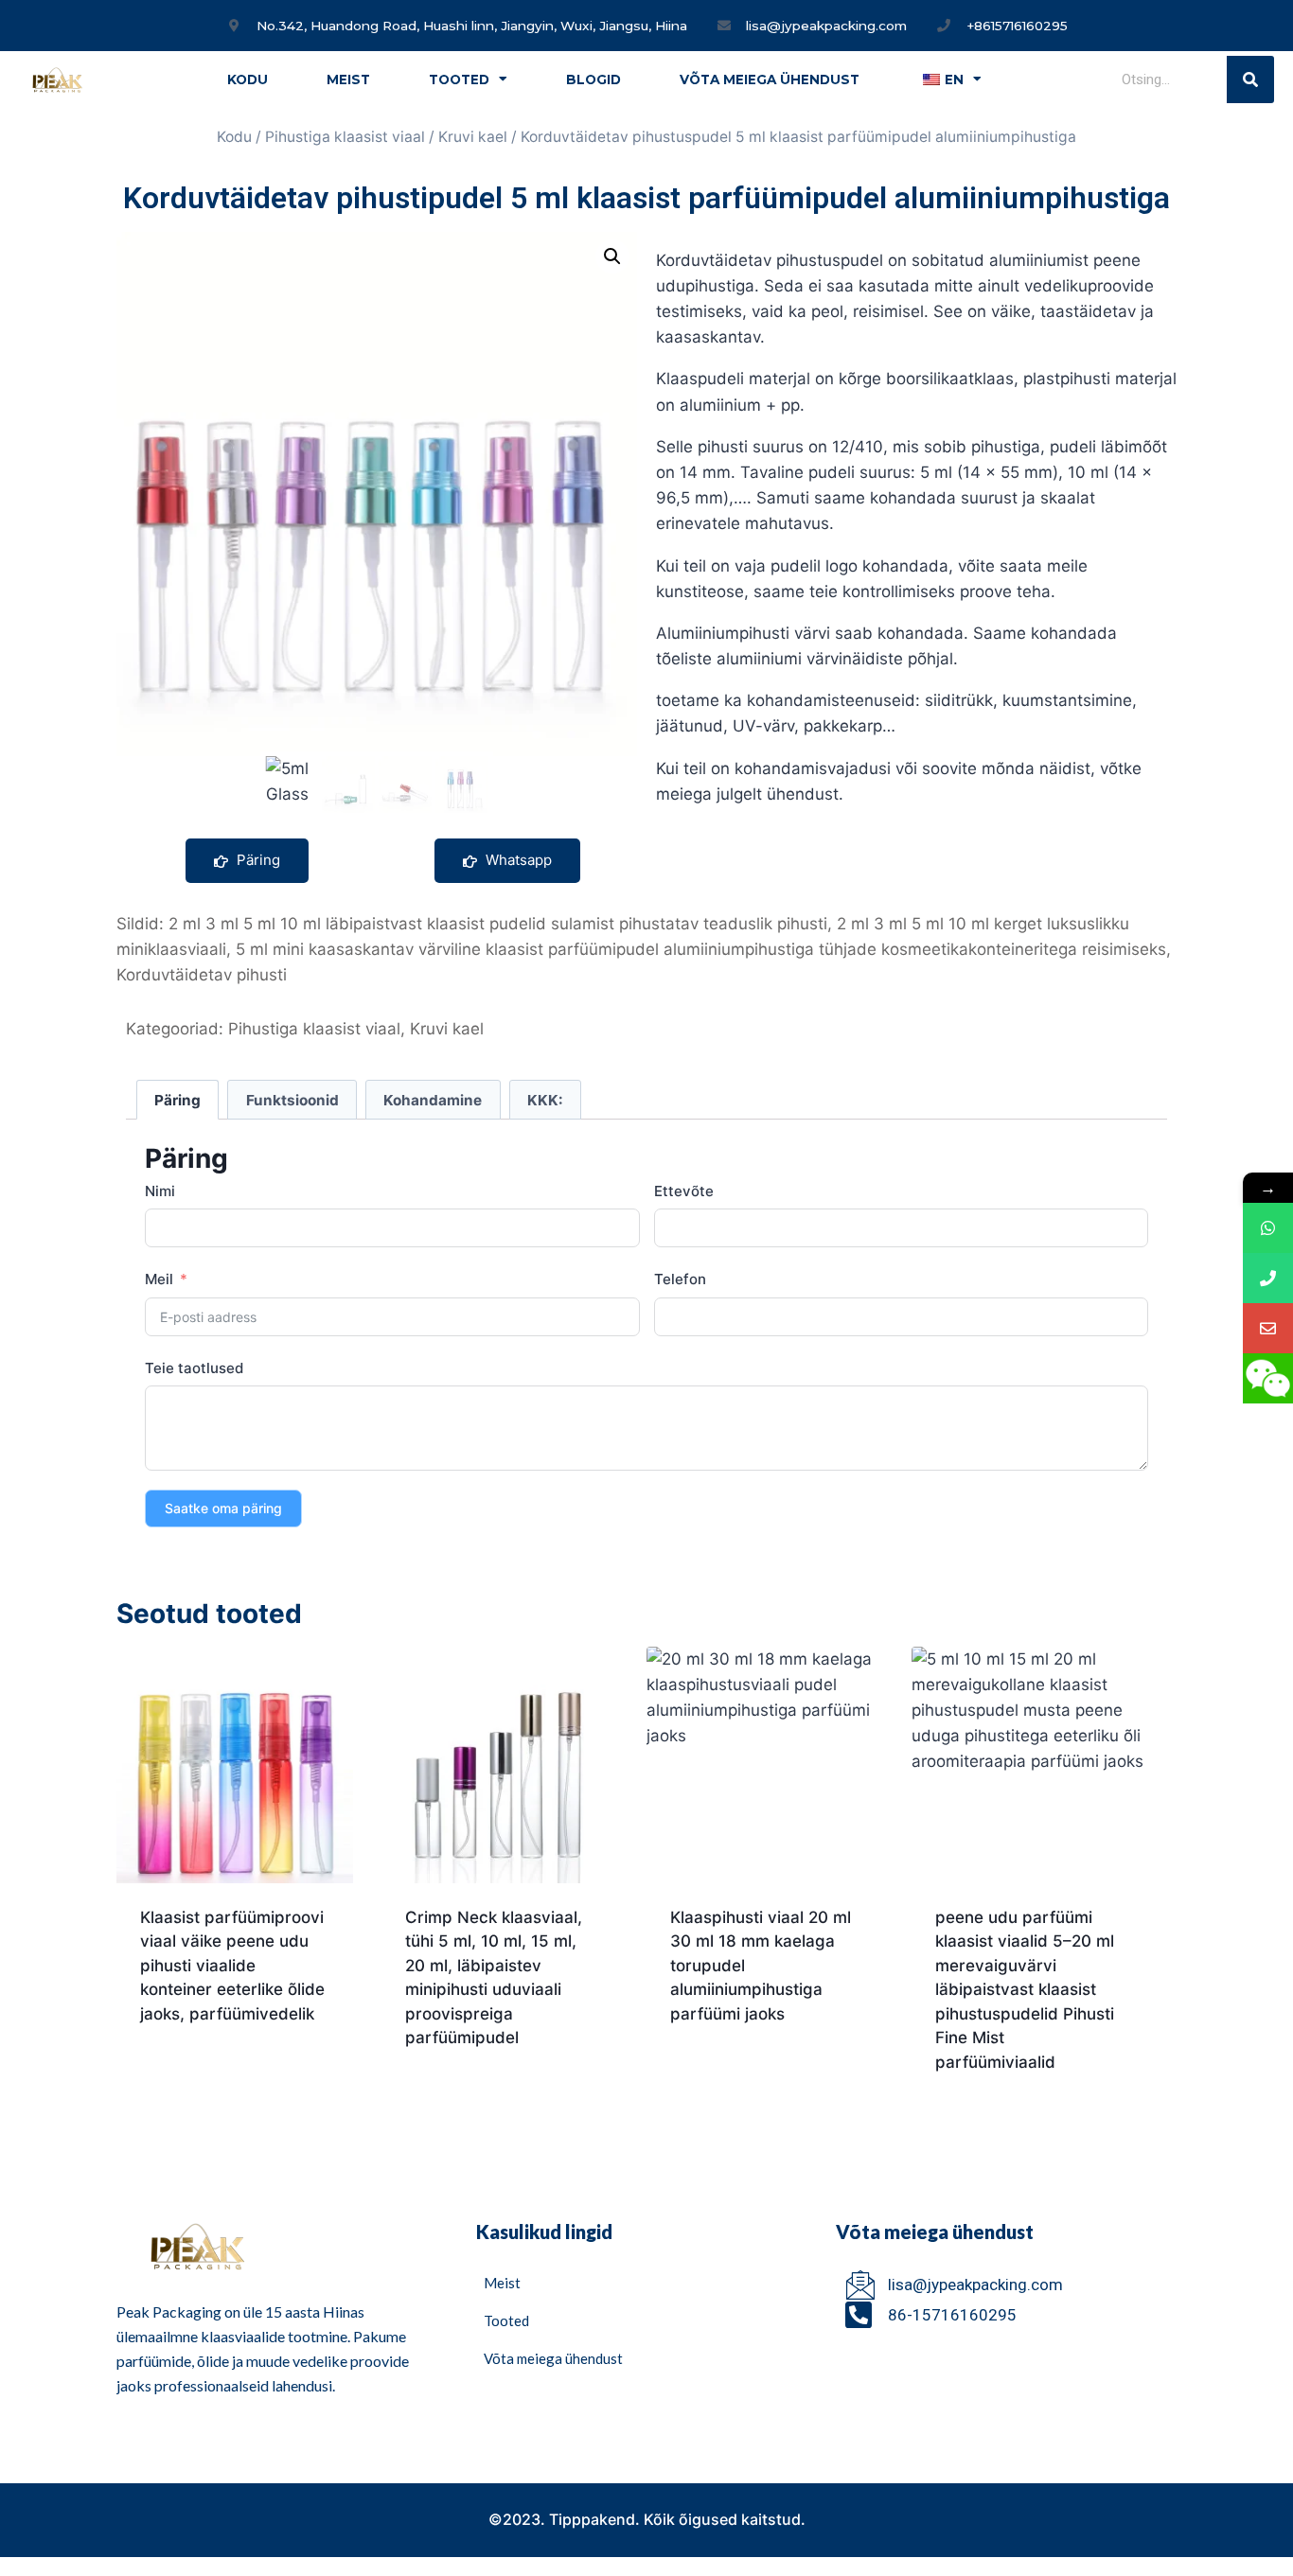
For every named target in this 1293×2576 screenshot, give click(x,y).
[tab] (178, 1100)
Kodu (248, 79)
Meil (159, 1279)
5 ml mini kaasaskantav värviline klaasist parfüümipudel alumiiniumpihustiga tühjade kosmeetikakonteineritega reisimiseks (701, 949)
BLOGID (593, 79)
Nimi (160, 1191)
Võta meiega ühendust (770, 79)
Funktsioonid (292, 1100)
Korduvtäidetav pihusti (202, 975)
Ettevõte (684, 1191)
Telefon (680, 1279)
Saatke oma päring (223, 1508)
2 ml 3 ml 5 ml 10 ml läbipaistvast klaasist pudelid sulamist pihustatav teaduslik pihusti (498, 924)
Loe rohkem (186, 2074)
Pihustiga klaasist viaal (345, 137)
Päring (257, 860)
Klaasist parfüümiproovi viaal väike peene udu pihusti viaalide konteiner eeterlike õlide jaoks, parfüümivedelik (232, 1966)
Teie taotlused (194, 1368)
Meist (348, 79)
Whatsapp (517, 860)
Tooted (459, 79)
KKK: (545, 1100)
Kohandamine (433, 1100)
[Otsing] (1250, 79)
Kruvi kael (473, 137)
